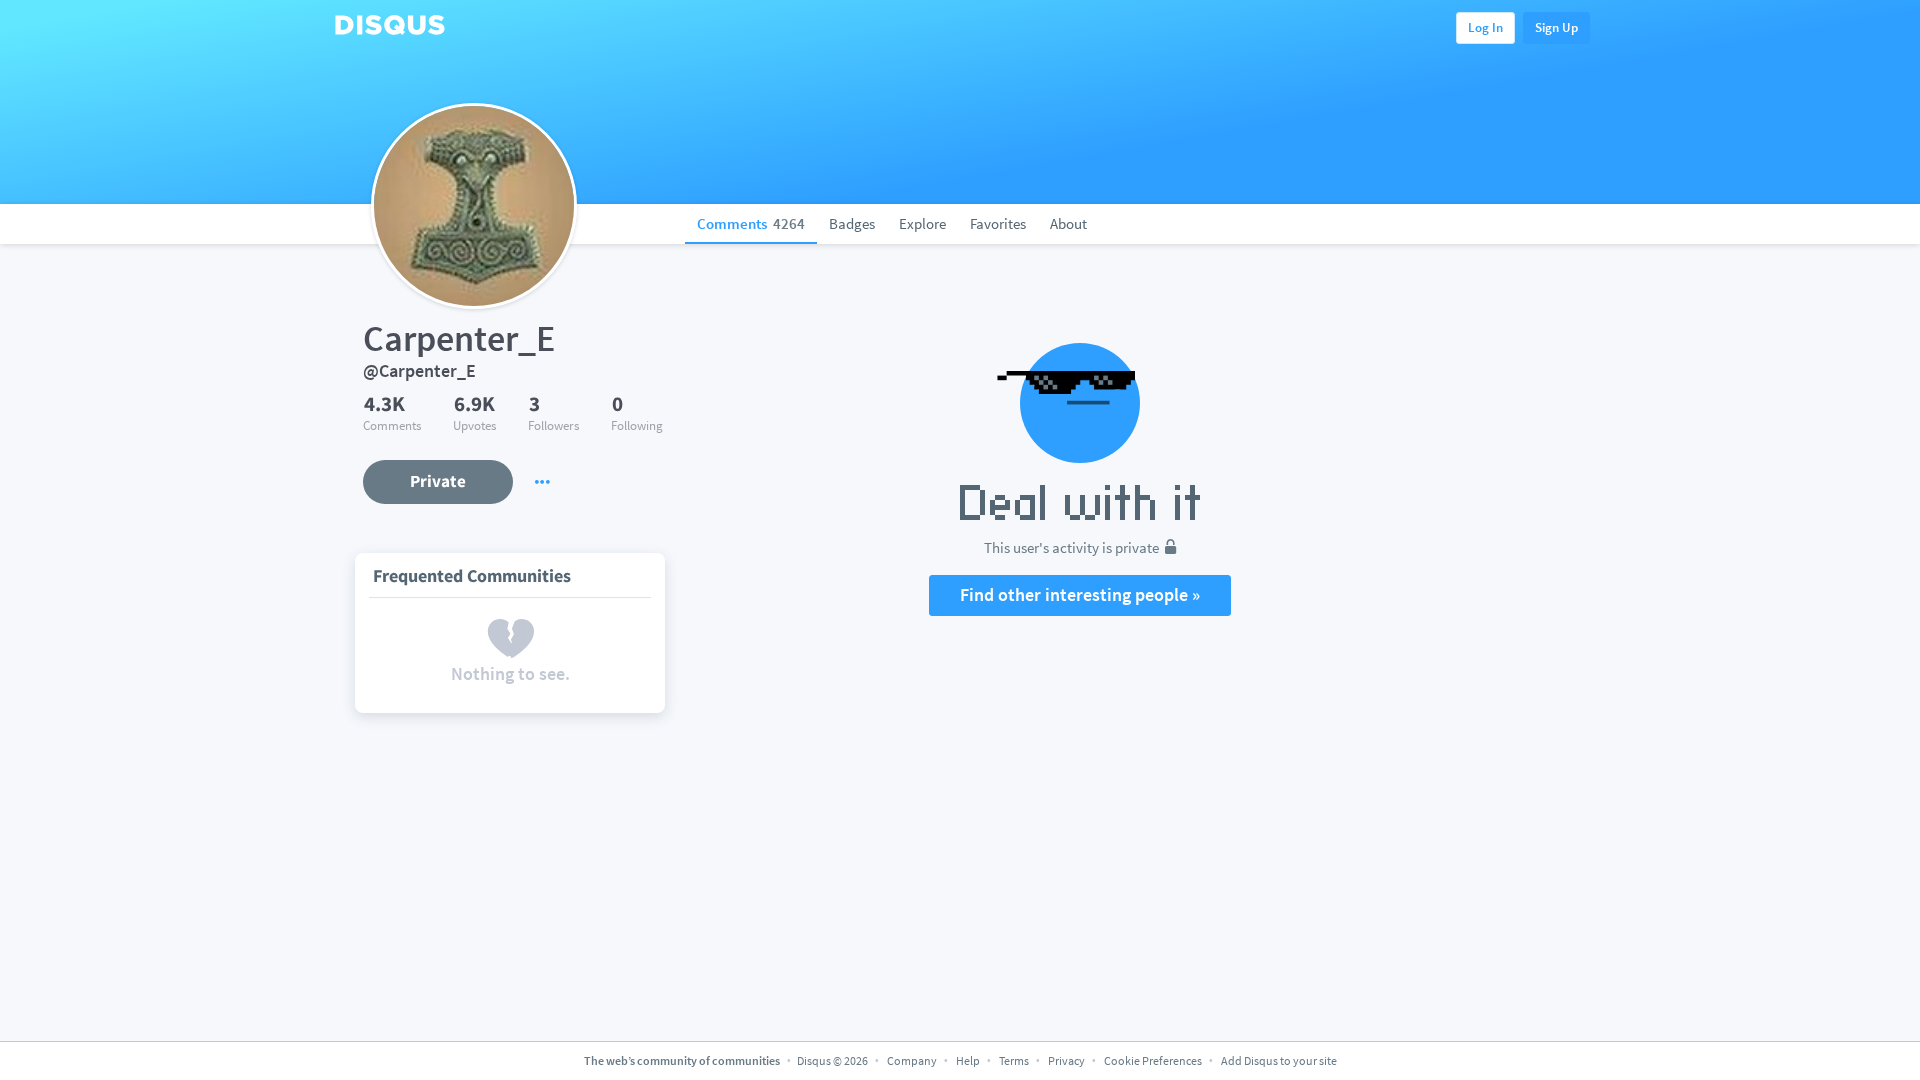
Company (912, 1060)
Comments (751, 223)
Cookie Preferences (1154, 1060)
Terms (1014, 1060)
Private (438, 481)
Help (968, 1060)
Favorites (998, 223)
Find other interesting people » (1080, 594)
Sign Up (1556, 27)
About (1068, 223)
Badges (852, 223)
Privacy (1066, 1060)
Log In (1485, 27)
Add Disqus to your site (1279, 1060)
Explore (922, 223)
